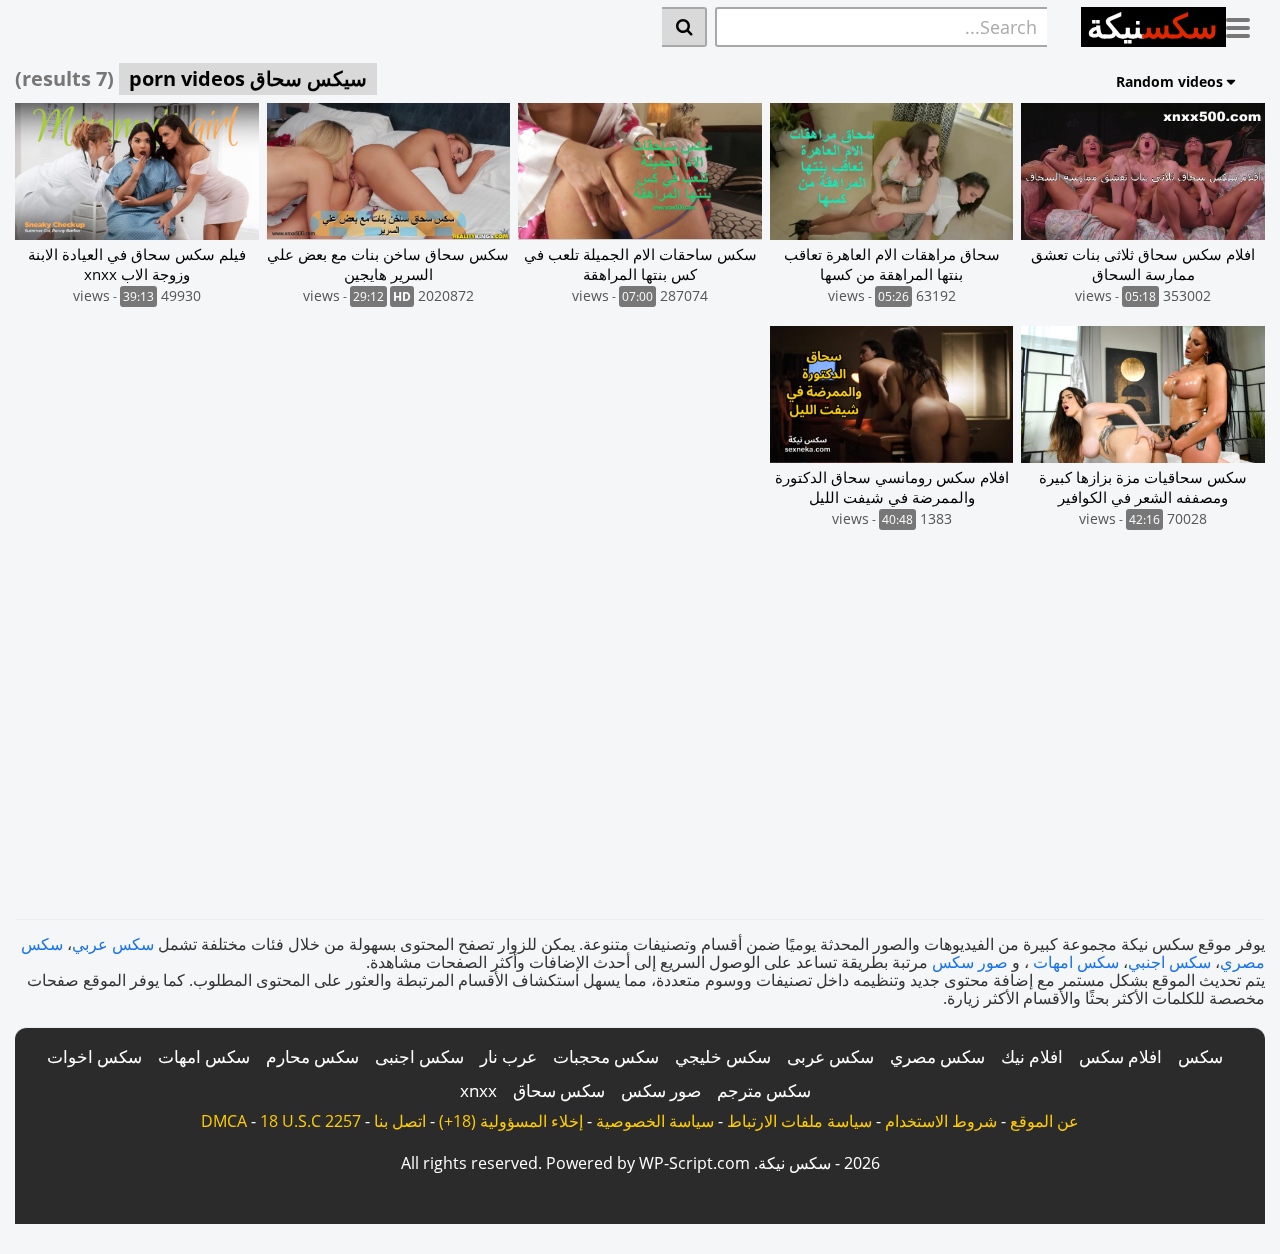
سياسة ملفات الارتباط (799, 1121)
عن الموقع (1044, 1121)
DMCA (224, 1121)
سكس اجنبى (419, 1056)
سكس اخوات (94, 1056)
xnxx (478, 1090)
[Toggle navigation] (1245, 24)
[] (684, 27)
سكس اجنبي (1169, 962)
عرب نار (508, 1056)
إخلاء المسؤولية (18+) (511, 1121)
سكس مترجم (764, 1090)
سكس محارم (312, 1056)
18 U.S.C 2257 (310, 1121)
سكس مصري (937, 1056)
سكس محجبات (606, 1056)
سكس (1200, 1056)
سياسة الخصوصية (655, 1121)
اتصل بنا (400, 1121)
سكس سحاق (559, 1090)
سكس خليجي (723, 1056)
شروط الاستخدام (941, 1121)
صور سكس (970, 962)
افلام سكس (1120, 1056)
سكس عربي (113, 944)
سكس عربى (830, 1056)
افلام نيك (1032, 1056)
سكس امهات (1076, 962)
